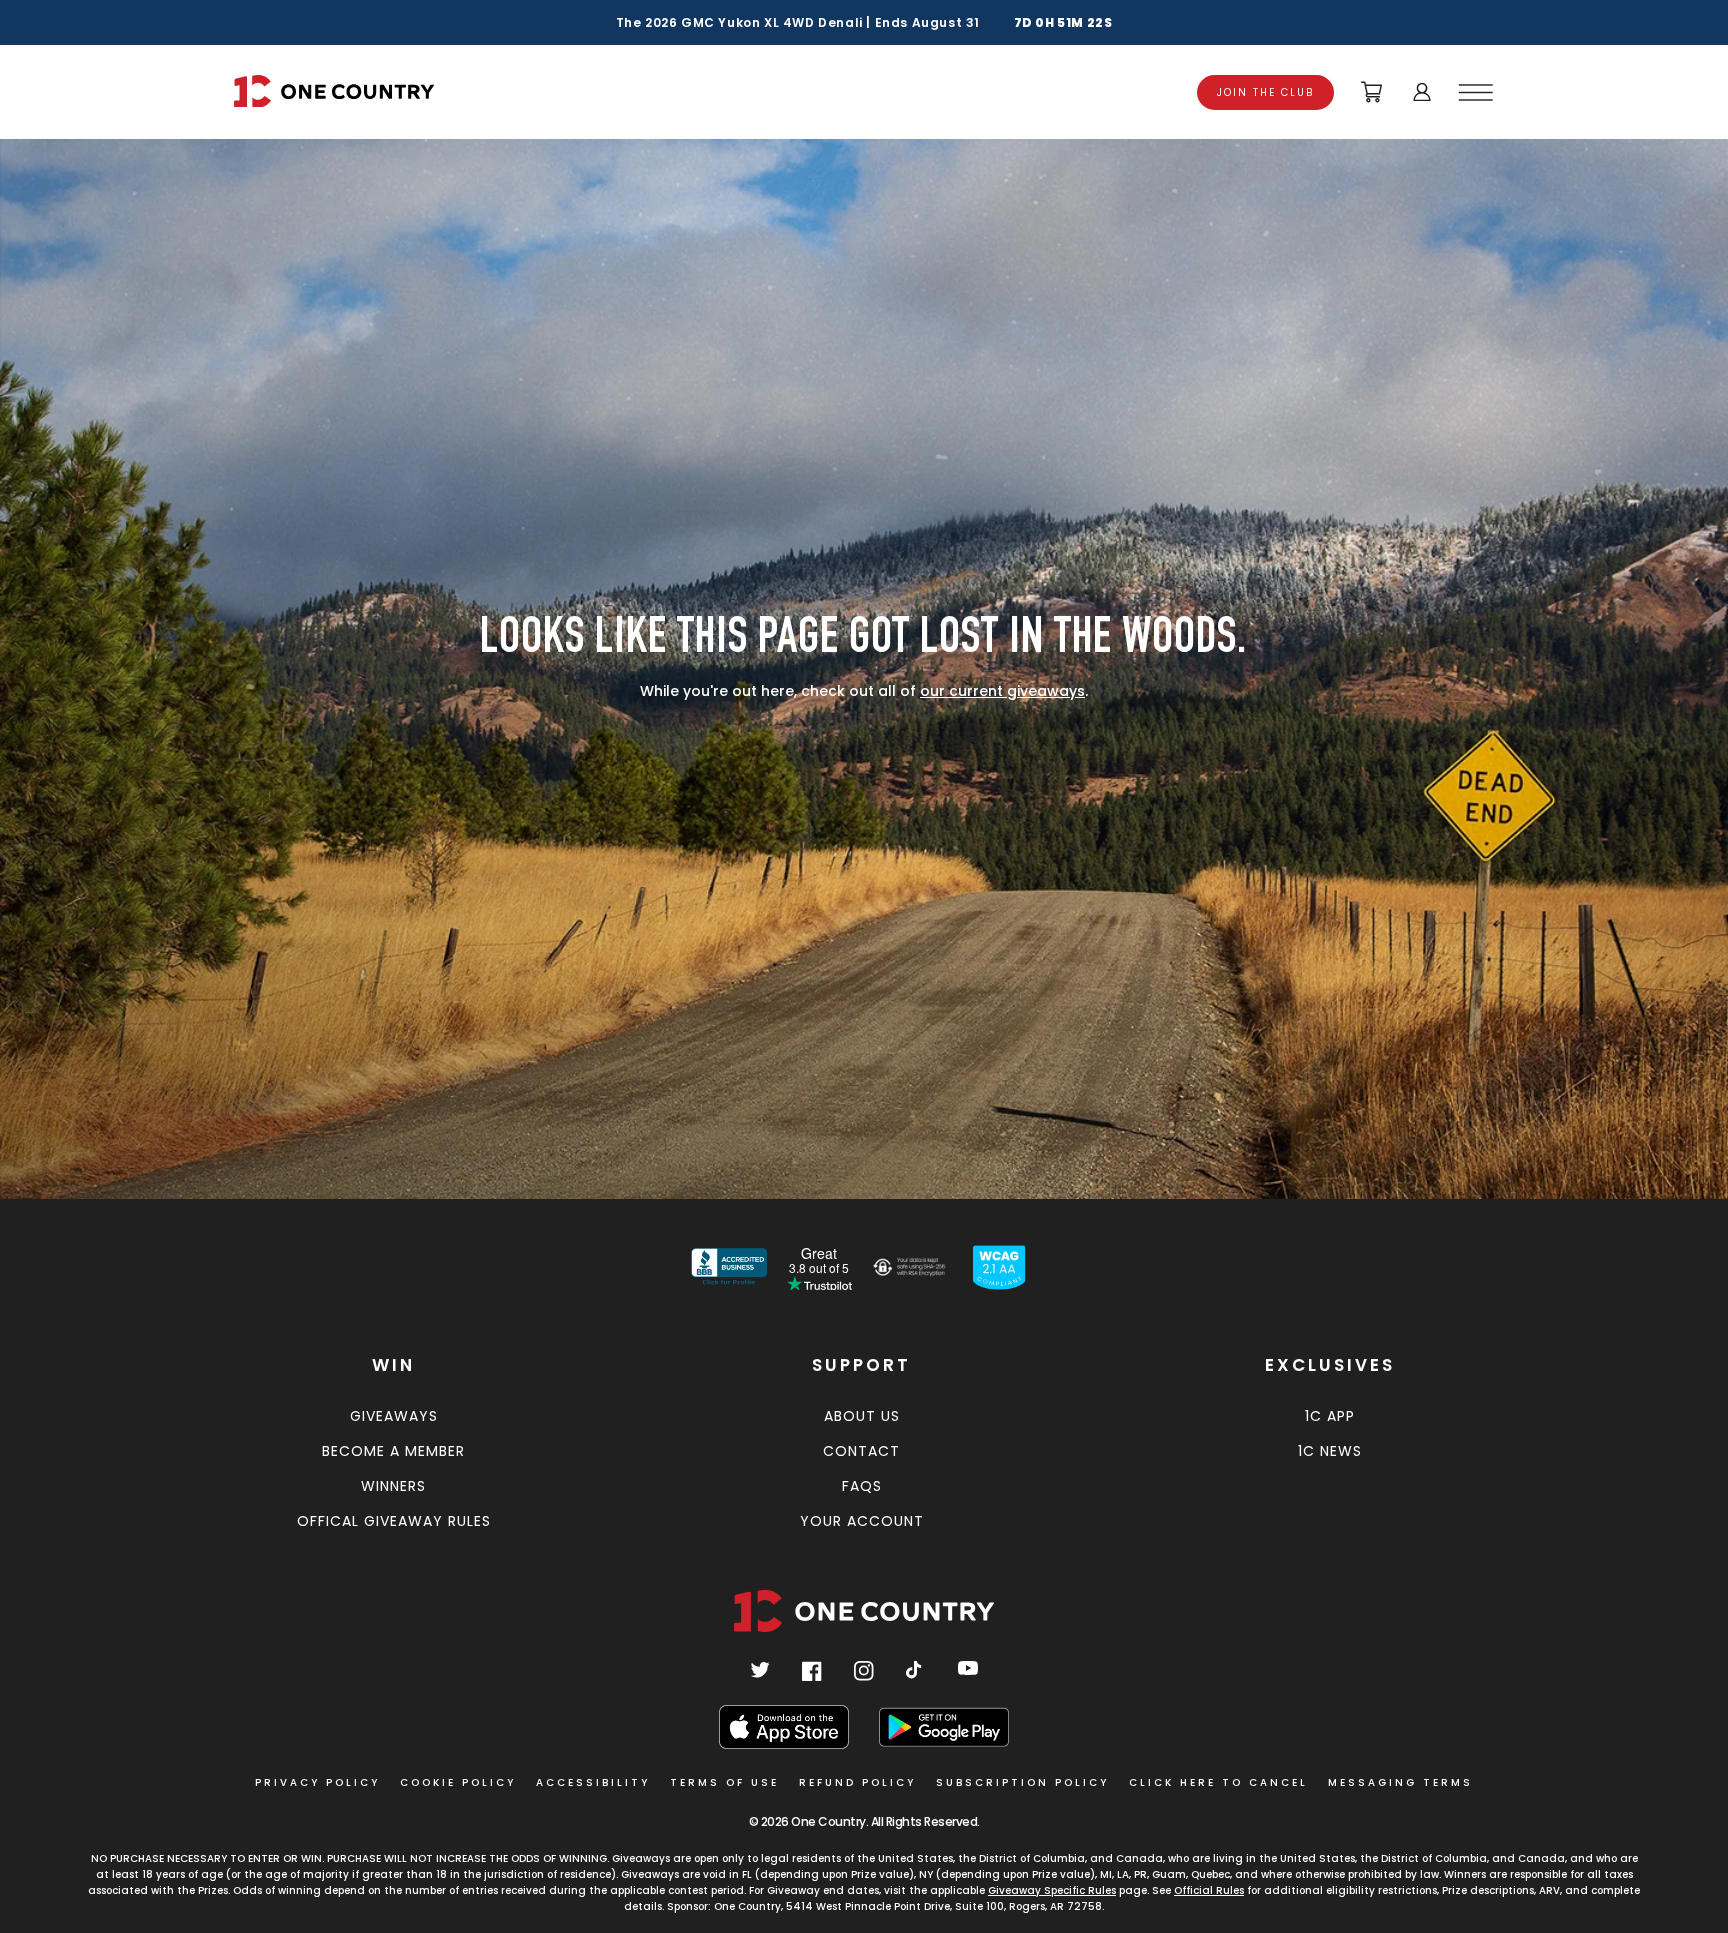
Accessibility (593, 1782)
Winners (393, 1486)
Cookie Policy (458, 1782)
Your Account (862, 1521)
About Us (862, 1416)
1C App (1330, 1416)
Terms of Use (724, 1782)
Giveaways (394, 1416)
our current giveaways (1002, 691)
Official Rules (1209, 1890)
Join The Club (1265, 92)
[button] (1479, 92)
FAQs (862, 1486)
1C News (1330, 1451)
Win (393, 1365)
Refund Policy (857, 1782)
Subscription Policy (1022, 1782)
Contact (861, 1451)
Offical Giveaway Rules (394, 1521)
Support (861, 1365)
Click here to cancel (1218, 1782)
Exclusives (1330, 1365)
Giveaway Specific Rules (1052, 1890)
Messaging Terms (1400, 1782)
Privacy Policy (317, 1782)
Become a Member (393, 1451)
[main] (864, 659)
